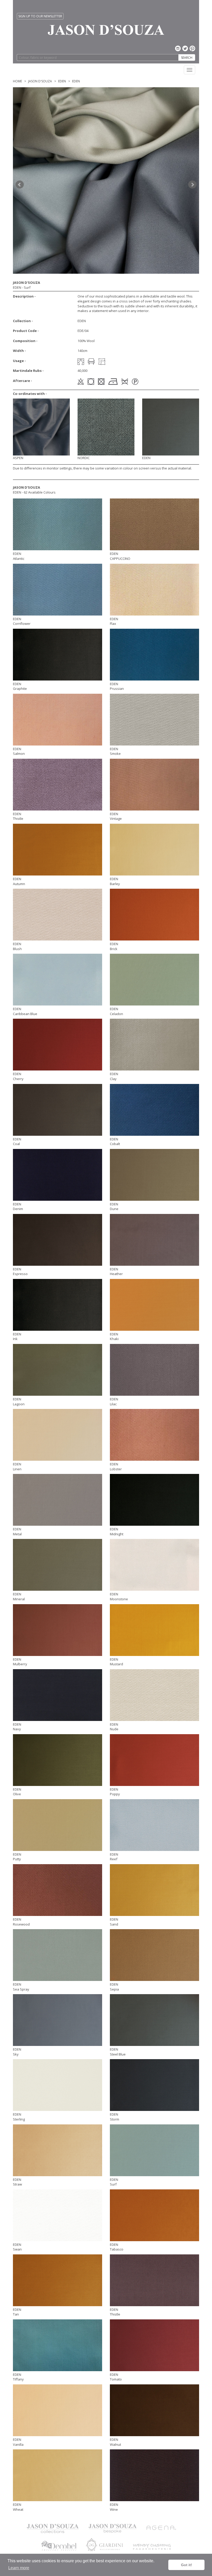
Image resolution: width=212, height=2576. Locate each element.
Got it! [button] (187, 2565)
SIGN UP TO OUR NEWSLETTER (40, 16)
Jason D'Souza (40, 81)
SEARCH (187, 58)
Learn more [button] (19, 2568)
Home (17, 81)
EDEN (62, 81)
